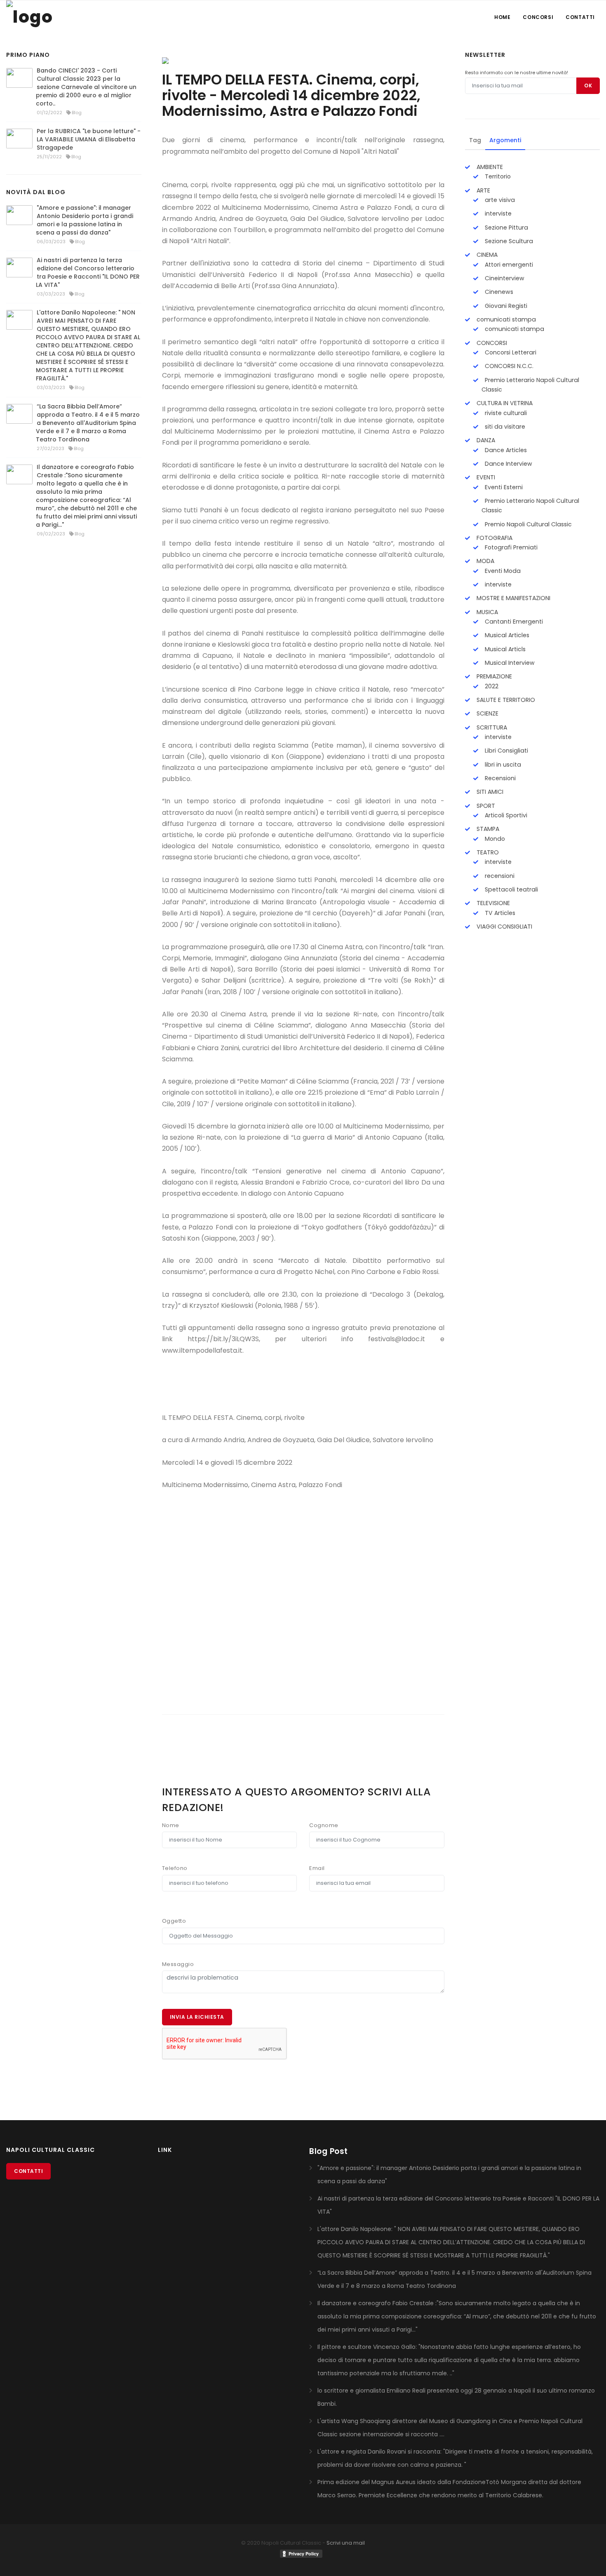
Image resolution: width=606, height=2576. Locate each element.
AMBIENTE (489, 167)
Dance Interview (508, 464)
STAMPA (487, 829)
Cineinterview (504, 278)
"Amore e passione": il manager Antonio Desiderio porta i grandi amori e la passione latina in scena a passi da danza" (85, 220)
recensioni (499, 876)
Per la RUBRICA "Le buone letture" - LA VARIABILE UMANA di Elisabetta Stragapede (89, 139)
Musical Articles (506, 635)
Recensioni (499, 778)
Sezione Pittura (506, 228)
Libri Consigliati (506, 751)
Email (317, 1868)
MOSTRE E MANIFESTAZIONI (513, 598)
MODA (485, 561)
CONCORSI (491, 343)
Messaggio (178, 1964)
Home (502, 17)
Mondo (494, 839)
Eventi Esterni (503, 487)
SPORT (485, 806)
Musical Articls (504, 649)
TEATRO (487, 852)
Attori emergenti (508, 265)
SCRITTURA (491, 727)
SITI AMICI (489, 792)
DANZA (485, 440)
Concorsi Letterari (510, 352)
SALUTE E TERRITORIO (505, 700)
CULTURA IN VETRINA (504, 403)
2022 (491, 686)
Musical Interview (509, 663)
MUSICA (486, 612)
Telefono (175, 1868)
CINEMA (486, 255)
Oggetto (174, 1921)
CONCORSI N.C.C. (508, 366)
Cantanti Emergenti (513, 622)
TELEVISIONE (492, 903)
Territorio (497, 176)
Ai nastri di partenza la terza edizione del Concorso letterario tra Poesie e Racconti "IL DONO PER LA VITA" (88, 272)
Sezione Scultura (508, 241)
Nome (171, 1825)
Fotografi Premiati (510, 547)
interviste (497, 213)
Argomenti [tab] (505, 140)
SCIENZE (487, 713)
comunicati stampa (505, 319)
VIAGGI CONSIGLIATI (504, 927)
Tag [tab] (475, 140)
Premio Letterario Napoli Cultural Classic (530, 385)
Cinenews (498, 292)
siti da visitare (504, 427)
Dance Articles (505, 450)
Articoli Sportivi (505, 815)
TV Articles (499, 913)
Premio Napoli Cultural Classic (527, 524)
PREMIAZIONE (493, 676)
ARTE (483, 190)
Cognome (324, 1825)
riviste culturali (505, 413)
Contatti (580, 17)
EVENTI (485, 477)
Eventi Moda (502, 571)
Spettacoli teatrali (511, 889)
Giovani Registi (505, 306)
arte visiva (499, 200)
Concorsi (538, 17)
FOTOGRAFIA (494, 538)
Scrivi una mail (346, 2543)
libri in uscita (502, 765)
